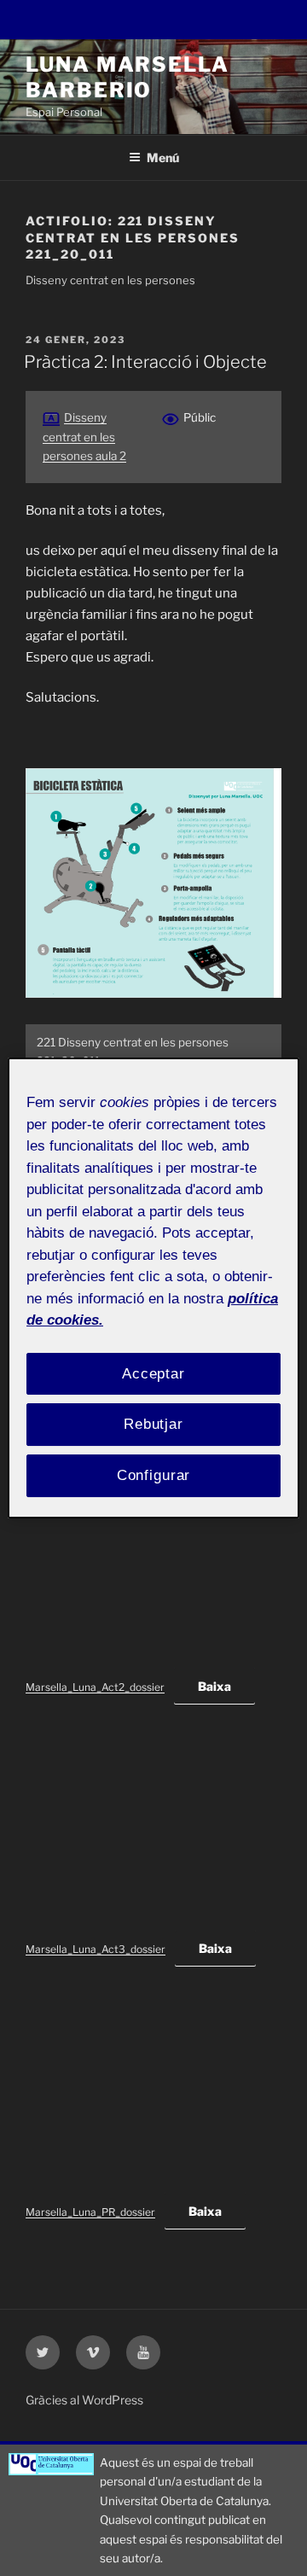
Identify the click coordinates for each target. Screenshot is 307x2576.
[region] (153, 1288)
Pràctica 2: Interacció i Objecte (145, 362)
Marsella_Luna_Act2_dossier (95, 1687)
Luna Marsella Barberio (127, 77)
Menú (163, 157)
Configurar (154, 1475)
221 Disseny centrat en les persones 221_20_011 (133, 1052)
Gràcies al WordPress (84, 2400)
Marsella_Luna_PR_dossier (90, 2212)
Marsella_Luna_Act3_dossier (96, 1949)
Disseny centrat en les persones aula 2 (84, 437)
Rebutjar (153, 1424)
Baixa (214, 1686)
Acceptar (153, 1374)
